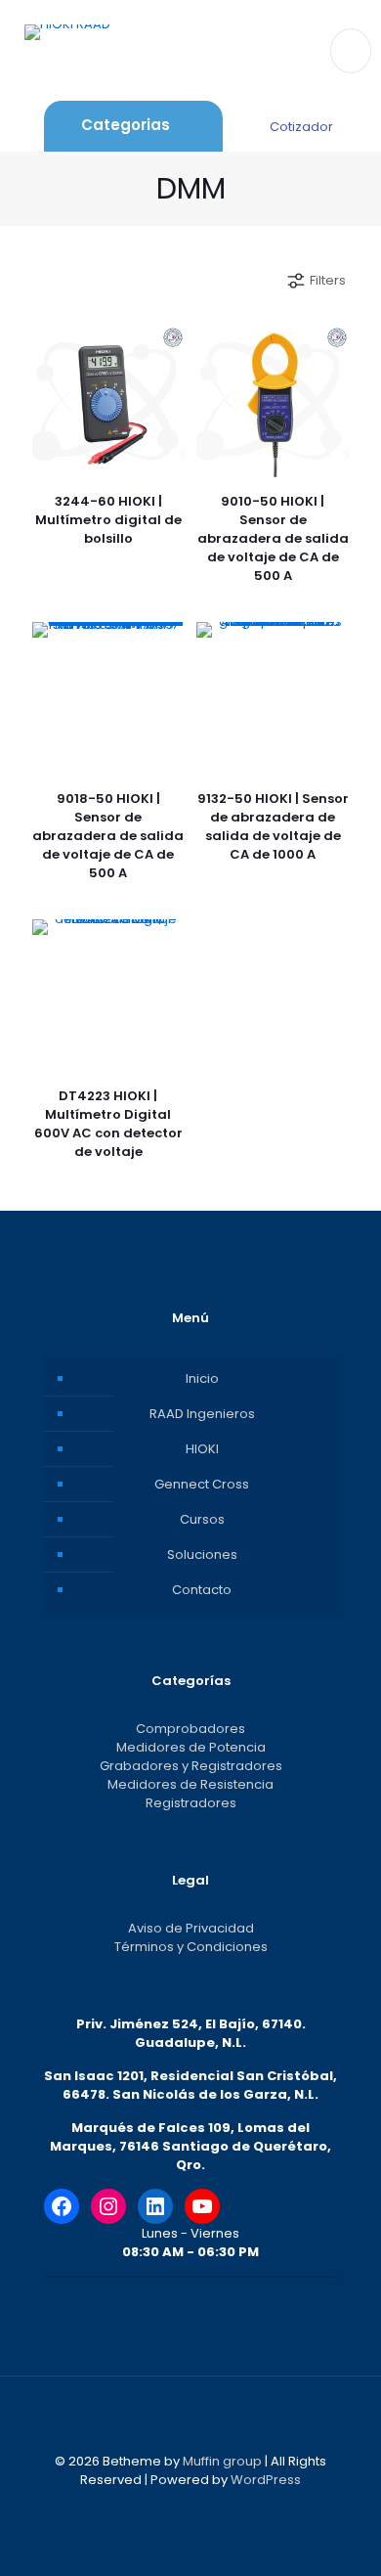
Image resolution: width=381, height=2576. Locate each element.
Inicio (202, 1378)
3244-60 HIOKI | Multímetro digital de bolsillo (108, 520)
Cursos (202, 1519)
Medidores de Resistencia (190, 1784)
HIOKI (202, 1449)
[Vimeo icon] (201, 2507)
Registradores (191, 1803)
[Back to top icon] (190, 2417)
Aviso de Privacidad (191, 1928)
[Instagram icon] (221, 2507)
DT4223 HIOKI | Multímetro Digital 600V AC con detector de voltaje (108, 1124)
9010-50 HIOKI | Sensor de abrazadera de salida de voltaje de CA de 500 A (273, 538)
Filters (328, 280)
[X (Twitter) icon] (180, 2507)
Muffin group (222, 2461)
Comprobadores (190, 1729)
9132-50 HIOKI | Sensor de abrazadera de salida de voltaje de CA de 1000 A (273, 826)
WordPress (266, 2480)
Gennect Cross (202, 1484)
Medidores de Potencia (191, 1747)
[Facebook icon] (160, 2507)
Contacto (202, 1590)
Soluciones (202, 1554)
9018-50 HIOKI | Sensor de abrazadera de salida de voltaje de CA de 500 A (108, 836)
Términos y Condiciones (191, 1947)
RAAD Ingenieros (202, 1414)
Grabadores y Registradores (191, 1766)
